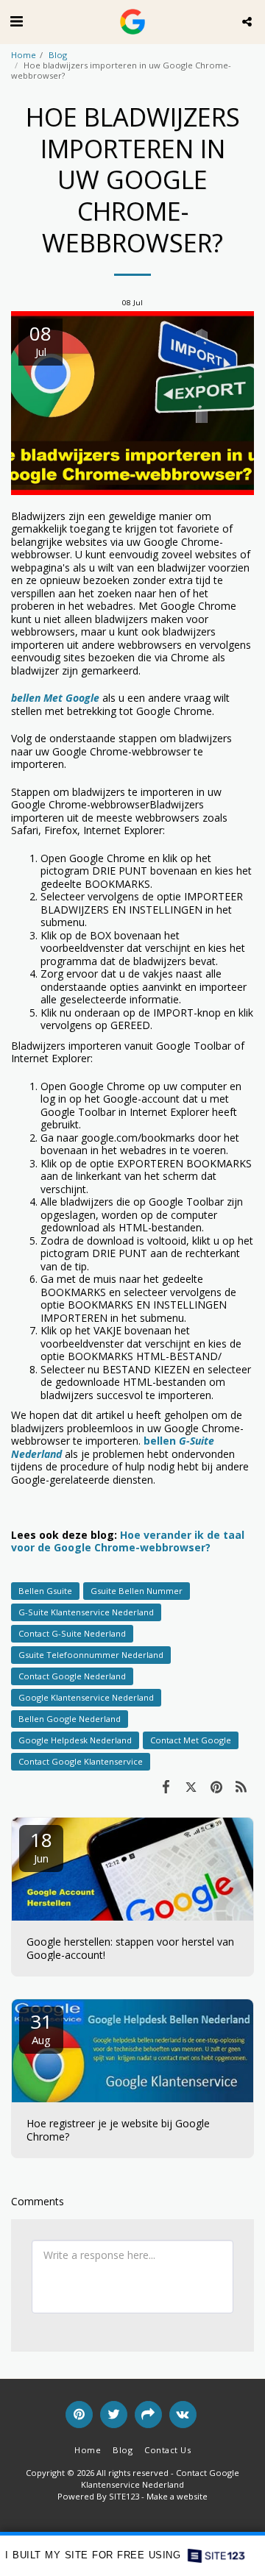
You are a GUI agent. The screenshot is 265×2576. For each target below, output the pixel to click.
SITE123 (124, 2496)
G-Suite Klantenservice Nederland (86, 1612)
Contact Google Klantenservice (81, 1761)
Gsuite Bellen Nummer (137, 1591)
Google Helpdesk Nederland (75, 1740)
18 (41, 1846)
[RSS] (241, 1786)
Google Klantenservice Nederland (86, 1697)
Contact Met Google (191, 1740)
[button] (16, 21)
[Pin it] (216, 1786)
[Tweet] (191, 1786)
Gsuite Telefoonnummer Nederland (91, 1655)
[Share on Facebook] (166, 1786)
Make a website (177, 2496)
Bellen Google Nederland (70, 1719)
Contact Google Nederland (72, 1676)
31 (41, 2028)
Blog (58, 55)
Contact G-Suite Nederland (72, 1633)
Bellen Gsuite (45, 1591)
